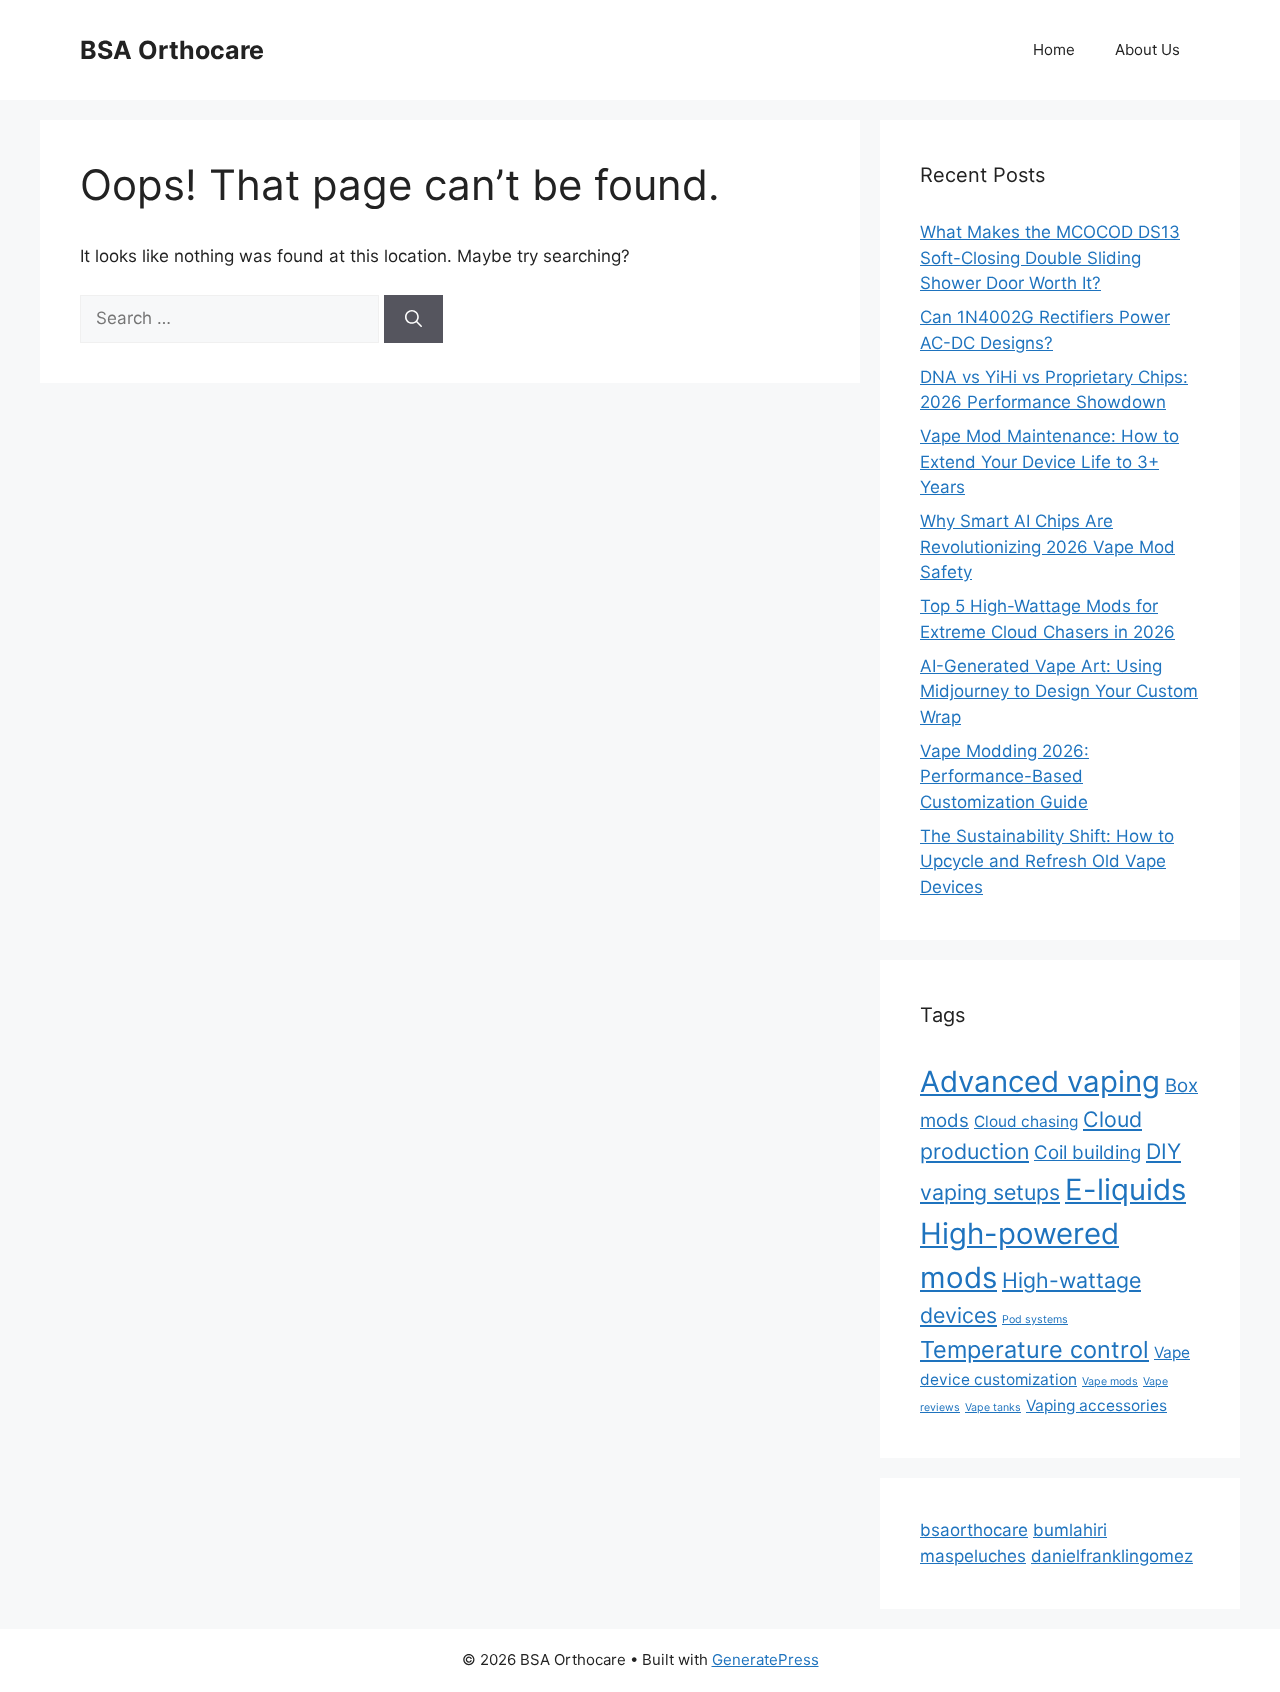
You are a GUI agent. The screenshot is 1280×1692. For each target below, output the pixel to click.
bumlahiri (1070, 1530)
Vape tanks (993, 1407)
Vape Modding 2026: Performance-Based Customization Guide (1004, 776)
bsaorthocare (974, 1530)
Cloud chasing (1026, 1121)
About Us (1147, 49)
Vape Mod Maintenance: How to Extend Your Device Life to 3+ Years (1049, 461)
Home (1054, 49)
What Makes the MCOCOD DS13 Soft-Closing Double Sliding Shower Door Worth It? (1050, 257)
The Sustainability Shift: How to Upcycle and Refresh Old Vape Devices (1047, 861)
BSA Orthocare (172, 50)
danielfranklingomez (1112, 1556)
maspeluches (973, 1556)
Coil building (1087, 1152)
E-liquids (1125, 1189)
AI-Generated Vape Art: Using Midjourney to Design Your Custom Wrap (1059, 691)
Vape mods (1110, 1381)
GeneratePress (765, 1659)
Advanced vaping (1040, 1081)
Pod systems (1035, 1319)
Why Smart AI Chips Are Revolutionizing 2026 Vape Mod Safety (1047, 546)
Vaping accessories (1096, 1405)
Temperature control (1034, 1349)
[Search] (413, 319)
